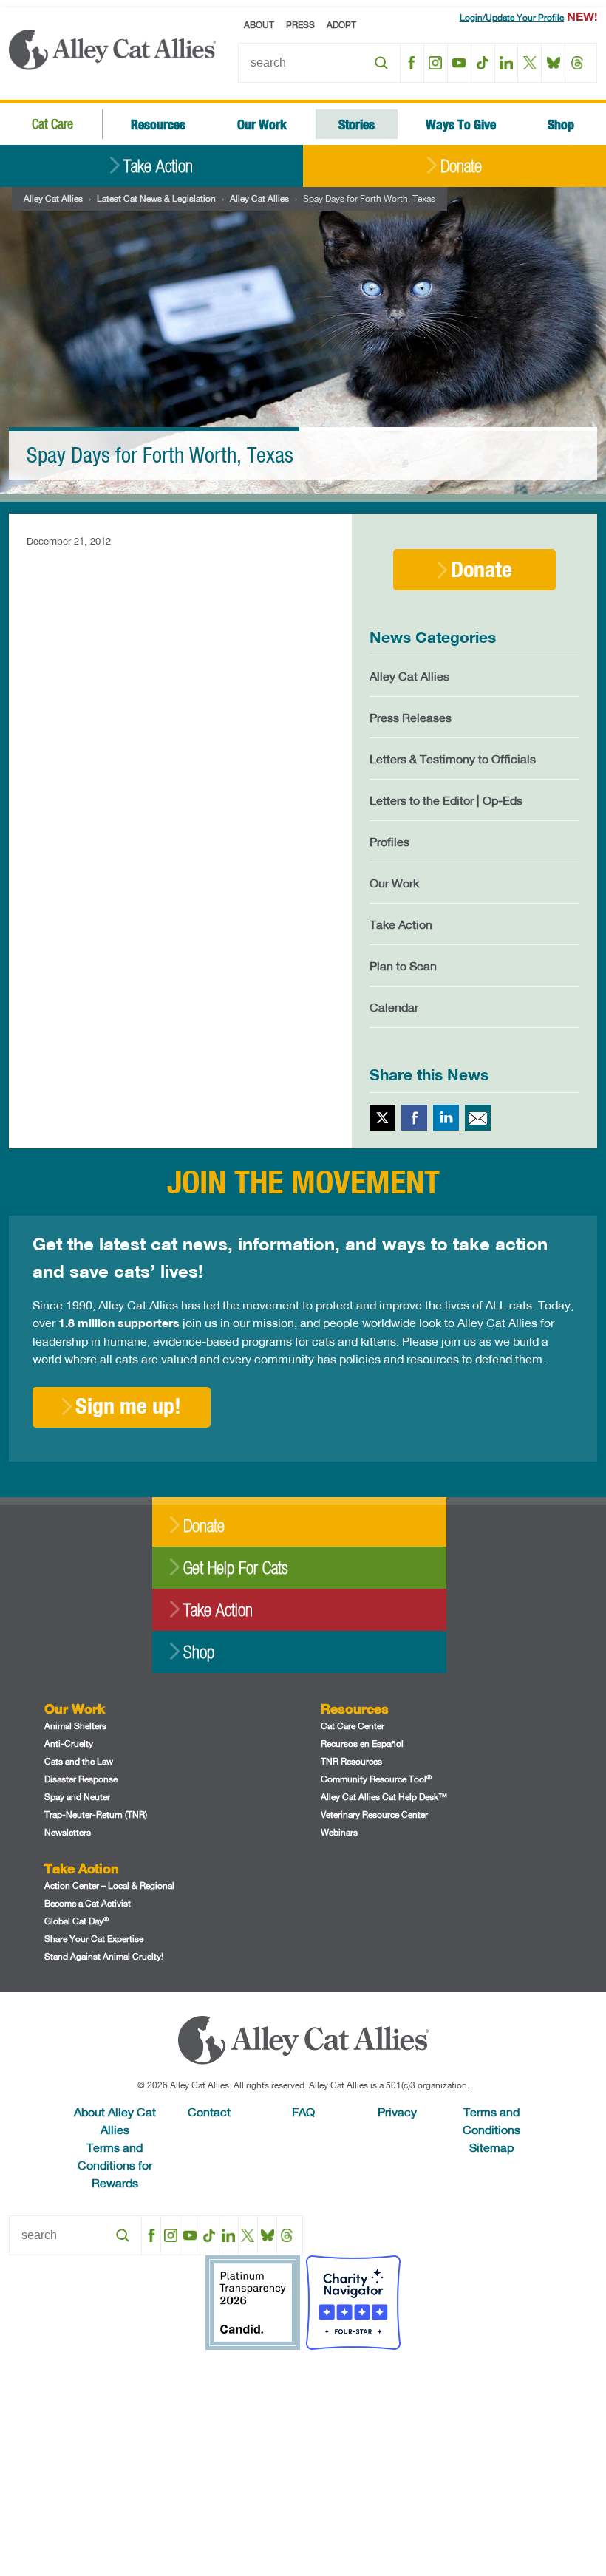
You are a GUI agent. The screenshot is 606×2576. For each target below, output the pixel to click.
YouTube (459, 63)
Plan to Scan (403, 965)
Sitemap (491, 2147)
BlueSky (553, 63)
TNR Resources (351, 1761)
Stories (357, 124)
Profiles (389, 841)
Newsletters (68, 1832)
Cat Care (52, 124)
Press (300, 25)
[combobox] (319, 63)
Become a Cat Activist (88, 1903)
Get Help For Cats (235, 1568)
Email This (478, 1118)
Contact (209, 2112)
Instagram (436, 63)
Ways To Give (461, 124)
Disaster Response (81, 1779)
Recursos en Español (362, 1744)
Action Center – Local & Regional (109, 1885)
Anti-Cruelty (69, 1744)
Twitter (382, 1118)
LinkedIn (507, 63)
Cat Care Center (353, 1726)
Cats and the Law (79, 1761)
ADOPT (341, 25)
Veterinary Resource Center (374, 1815)
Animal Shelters (75, 1726)
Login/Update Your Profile (512, 17)
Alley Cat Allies (53, 198)
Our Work (262, 124)
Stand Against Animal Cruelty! (104, 1956)
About (259, 25)
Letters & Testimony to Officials (453, 759)
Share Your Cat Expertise (94, 1939)
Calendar (394, 1007)
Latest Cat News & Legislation (156, 198)
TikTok (483, 63)
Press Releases (411, 717)
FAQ (303, 2112)
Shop (561, 124)
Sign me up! (128, 1405)
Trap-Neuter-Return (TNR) (96, 1815)
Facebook (412, 63)
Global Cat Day (76, 1921)
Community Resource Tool (376, 1779)
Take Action (158, 166)
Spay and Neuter (77, 1797)
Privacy (397, 2112)
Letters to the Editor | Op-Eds (446, 800)
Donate (461, 166)
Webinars (339, 1832)
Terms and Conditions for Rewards (115, 2165)
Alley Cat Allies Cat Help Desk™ (384, 1797)
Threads (577, 63)
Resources (158, 124)
